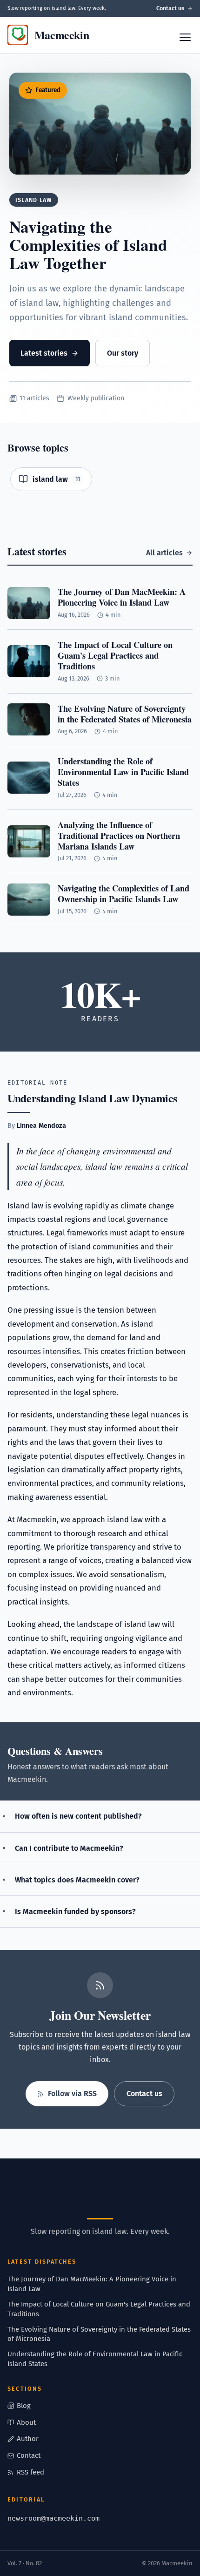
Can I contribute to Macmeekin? (69, 1848)
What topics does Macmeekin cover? (77, 1880)
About (26, 2422)
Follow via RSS (72, 2094)
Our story (123, 353)
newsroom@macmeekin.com (53, 2518)
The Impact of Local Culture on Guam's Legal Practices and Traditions (99, 2309)
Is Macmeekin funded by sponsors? (75, 1912)
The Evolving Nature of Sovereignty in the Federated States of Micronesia (99, 2334)
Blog (24, 2406)
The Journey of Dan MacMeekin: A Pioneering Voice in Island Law (92, 2284)
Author (28, 2439)
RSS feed (30, 2472)
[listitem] (51, 479)
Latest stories (44, 353)
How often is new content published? (78, 1816)
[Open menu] (185, 37)
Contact (29, 2455)
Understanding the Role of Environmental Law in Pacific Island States (95, 2359)
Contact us (170, 8)
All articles (164, 553)
